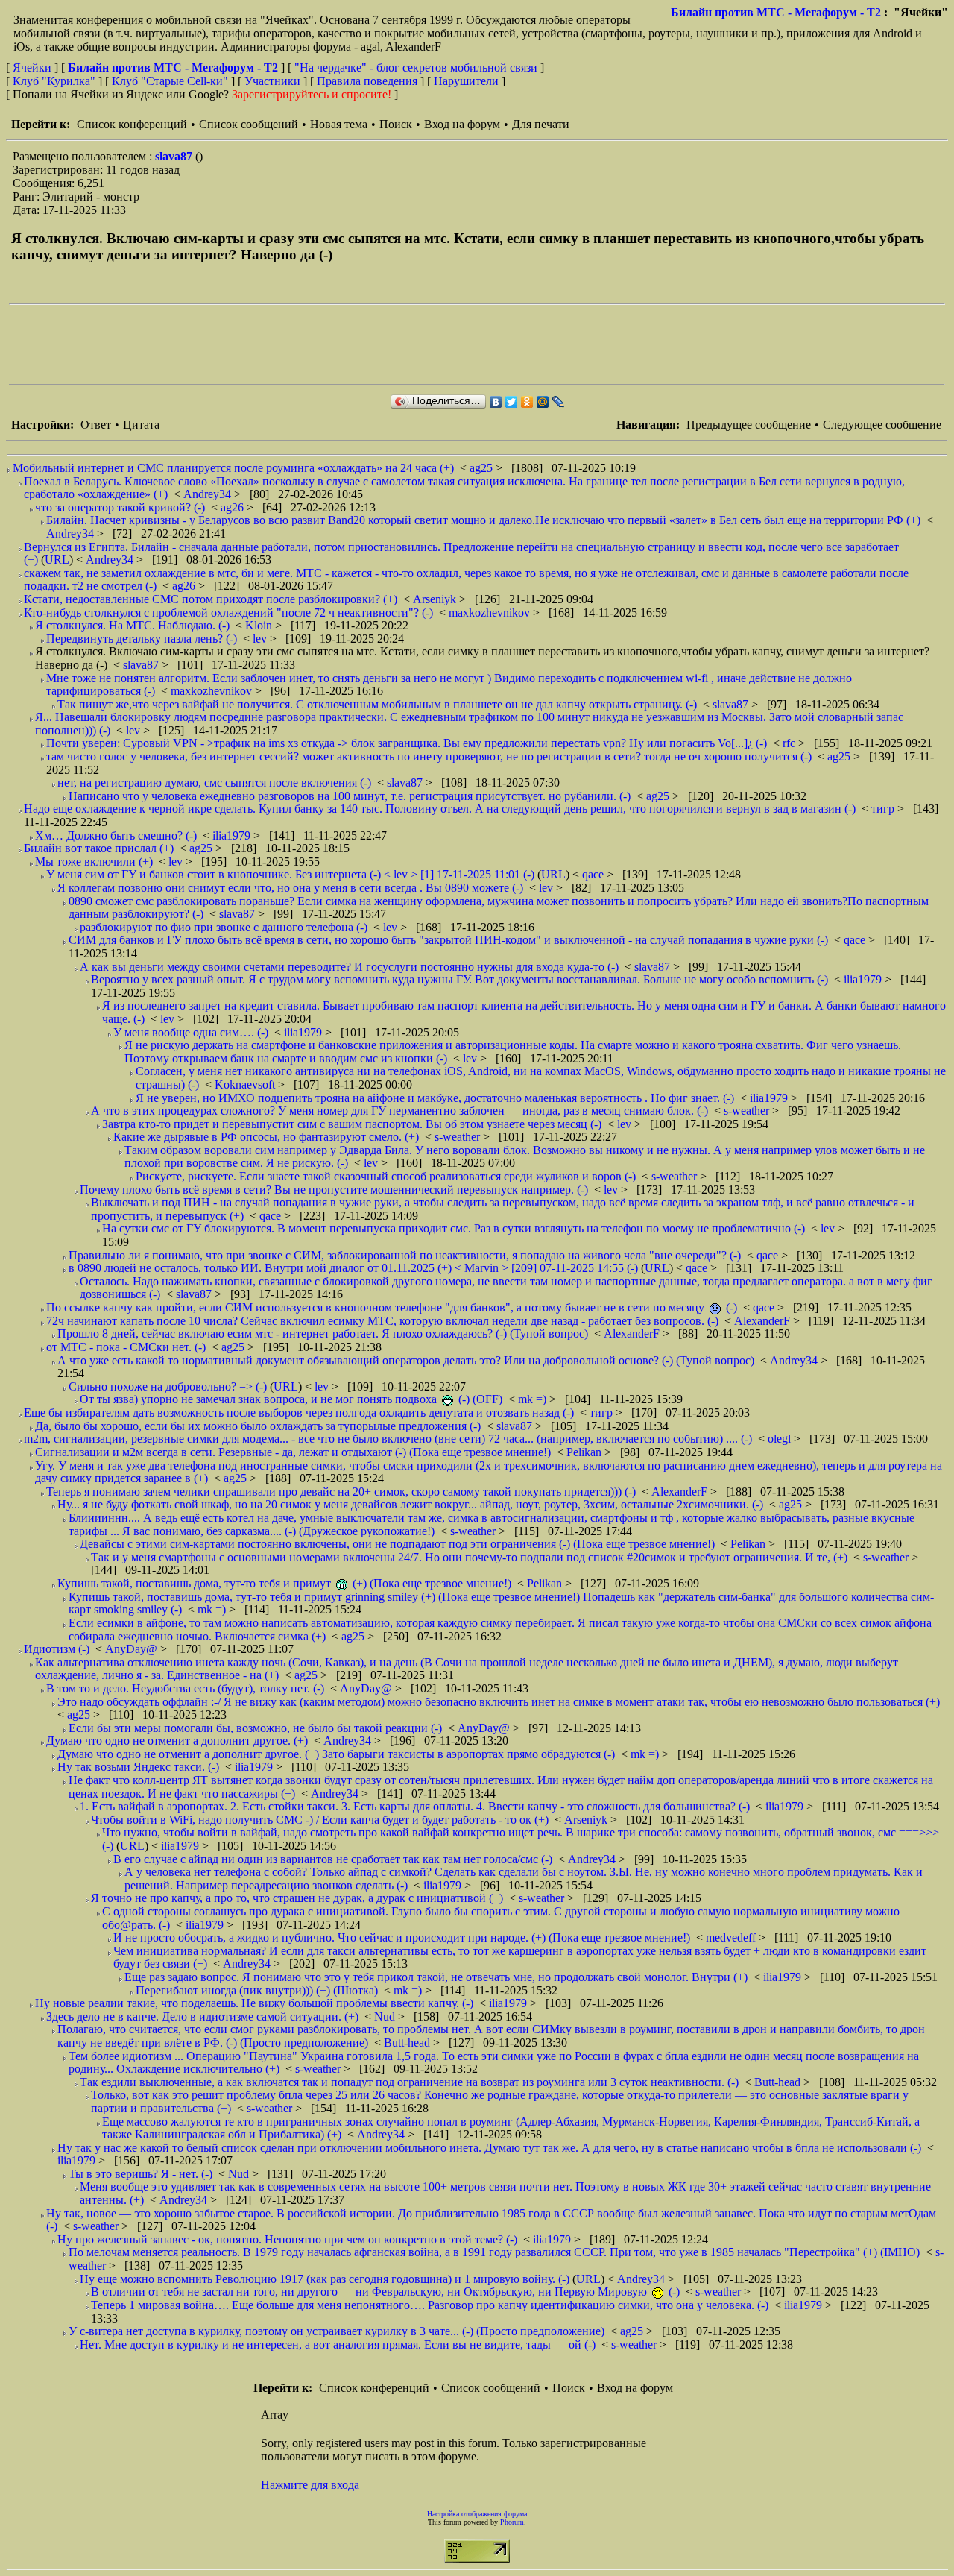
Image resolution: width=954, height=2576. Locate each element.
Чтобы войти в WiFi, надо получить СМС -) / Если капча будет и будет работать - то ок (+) (320, 1820)
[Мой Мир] (543, 402)
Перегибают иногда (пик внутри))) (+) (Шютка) (257, 1990)
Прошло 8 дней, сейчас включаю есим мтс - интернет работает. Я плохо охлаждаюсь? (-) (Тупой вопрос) (323, 1333)
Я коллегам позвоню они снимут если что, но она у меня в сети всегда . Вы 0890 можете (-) (290, 888)
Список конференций (132, 124)
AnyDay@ (133, 1649)
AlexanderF (764, 1321)
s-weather (748, 1111)
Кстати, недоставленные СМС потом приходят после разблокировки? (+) (211, 599)
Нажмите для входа (310, 2485)
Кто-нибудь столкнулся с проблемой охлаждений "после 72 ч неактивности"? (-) (228, 612)
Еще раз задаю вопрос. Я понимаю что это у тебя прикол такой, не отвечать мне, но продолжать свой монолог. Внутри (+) (436, 1977)
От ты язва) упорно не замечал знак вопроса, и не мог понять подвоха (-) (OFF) (291, 1399)
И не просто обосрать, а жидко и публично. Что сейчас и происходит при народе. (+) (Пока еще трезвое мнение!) (402, 1937)
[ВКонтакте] (496, 402)
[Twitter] (512, 402)
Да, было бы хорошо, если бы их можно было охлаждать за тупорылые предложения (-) (258, 1426)
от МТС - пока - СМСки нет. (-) (126, 1347)
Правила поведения (367, 81)
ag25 (483, 468)
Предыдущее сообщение (749, 425)
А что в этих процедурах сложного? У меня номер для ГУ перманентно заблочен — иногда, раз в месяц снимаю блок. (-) (399, 1111)
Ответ (96, 425)
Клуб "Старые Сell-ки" (170, 81)
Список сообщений (249, 124)
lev (261, 639)
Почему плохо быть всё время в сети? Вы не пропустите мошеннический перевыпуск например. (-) (334, 1190)
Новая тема (339, 124)
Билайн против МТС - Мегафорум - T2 (776, 12)
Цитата (141, 425)
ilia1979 (233, 835)
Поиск (396, 124)
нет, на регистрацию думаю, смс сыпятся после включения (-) (214, 782)
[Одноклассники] (527, 402)
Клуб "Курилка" (54, 81)
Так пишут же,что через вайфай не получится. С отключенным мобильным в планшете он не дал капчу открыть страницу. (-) (377, 704)
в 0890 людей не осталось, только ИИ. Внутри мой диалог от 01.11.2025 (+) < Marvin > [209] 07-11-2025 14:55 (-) (353, 1268)
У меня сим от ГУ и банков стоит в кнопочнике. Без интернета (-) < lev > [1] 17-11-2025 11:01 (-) (290, 874)
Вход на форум (462, 124)
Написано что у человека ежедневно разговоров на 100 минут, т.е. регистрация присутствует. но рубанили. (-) (350, 796)
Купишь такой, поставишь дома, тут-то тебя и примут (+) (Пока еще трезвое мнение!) (284, 1583)
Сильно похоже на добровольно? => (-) (168, 1386)
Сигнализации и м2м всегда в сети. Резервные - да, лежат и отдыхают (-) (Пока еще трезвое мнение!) (293, 1452)
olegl (781, 1439)
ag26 (234, 507)
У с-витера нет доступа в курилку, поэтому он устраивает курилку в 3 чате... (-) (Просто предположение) (337, 2331)
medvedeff (732, 1937)
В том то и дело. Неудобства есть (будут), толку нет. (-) (185, 1688)
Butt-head (408, 2043)
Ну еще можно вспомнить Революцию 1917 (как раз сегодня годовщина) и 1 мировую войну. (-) (325, 2279)
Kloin (260, 625)
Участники (272, 81)
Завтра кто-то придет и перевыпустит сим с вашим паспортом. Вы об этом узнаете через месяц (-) (352, 1124)
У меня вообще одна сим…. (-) (191, 1032)
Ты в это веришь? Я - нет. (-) (140, 2174)
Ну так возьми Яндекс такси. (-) (138, 1767)
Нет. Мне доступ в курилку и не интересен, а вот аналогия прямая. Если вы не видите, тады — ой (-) (338, 2344)
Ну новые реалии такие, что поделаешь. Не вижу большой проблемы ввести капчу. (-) (254, 2003)
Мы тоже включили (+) (94, 862)
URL (57, 560)
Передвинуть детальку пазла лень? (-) (142, 639)
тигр (884, 809)
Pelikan (585, 1452)
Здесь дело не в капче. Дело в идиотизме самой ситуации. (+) (202, 2016)
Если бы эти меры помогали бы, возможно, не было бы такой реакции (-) (255, 1728)
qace (594, 874)
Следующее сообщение (882, 425)
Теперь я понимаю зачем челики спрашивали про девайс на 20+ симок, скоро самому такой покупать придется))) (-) (341, 1492)
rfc (790, 743)
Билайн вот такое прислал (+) (99, 848)
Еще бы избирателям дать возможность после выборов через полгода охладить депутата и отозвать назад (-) (299, 1413)
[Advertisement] (280, 344)
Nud (386, 2016)
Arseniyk (436, 599)
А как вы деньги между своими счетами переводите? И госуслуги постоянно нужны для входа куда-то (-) (349, 967)
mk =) (534, 1399)
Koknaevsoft (246, 1084)
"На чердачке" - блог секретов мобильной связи (416, 67)
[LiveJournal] (559, 402)
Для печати (541, 124)
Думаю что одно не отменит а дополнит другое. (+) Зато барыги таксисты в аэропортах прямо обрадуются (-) (336, 1754)
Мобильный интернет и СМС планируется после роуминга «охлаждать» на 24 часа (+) (233, 468)
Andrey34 (209, 494)
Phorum (512, 2522)
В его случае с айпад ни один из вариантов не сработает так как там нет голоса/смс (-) (333, 1859)
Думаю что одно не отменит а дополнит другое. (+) (177, 1741)
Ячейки (34, 67)
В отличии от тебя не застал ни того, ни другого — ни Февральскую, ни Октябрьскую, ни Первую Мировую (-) (385, 2292)
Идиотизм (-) (57, 1649)
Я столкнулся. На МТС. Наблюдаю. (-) (132, 625)
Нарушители (466, 81)
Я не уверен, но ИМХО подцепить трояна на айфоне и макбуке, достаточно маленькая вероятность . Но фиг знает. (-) (435, 1098)
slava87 (175, 156)
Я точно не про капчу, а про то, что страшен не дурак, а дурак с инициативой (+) (297, 1898)
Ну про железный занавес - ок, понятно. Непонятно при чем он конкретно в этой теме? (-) (287, 2239)
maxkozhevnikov (491, 612)
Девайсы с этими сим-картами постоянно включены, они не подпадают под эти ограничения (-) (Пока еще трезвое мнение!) (397, 1544)
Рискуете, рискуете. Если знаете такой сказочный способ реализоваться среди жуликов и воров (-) (386, 1176)
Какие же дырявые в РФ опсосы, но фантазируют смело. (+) (266, 1137)
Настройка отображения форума (477, 2514)
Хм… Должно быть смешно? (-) (116, 835)
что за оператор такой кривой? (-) (120, 507)
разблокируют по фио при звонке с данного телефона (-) (224, 927)
